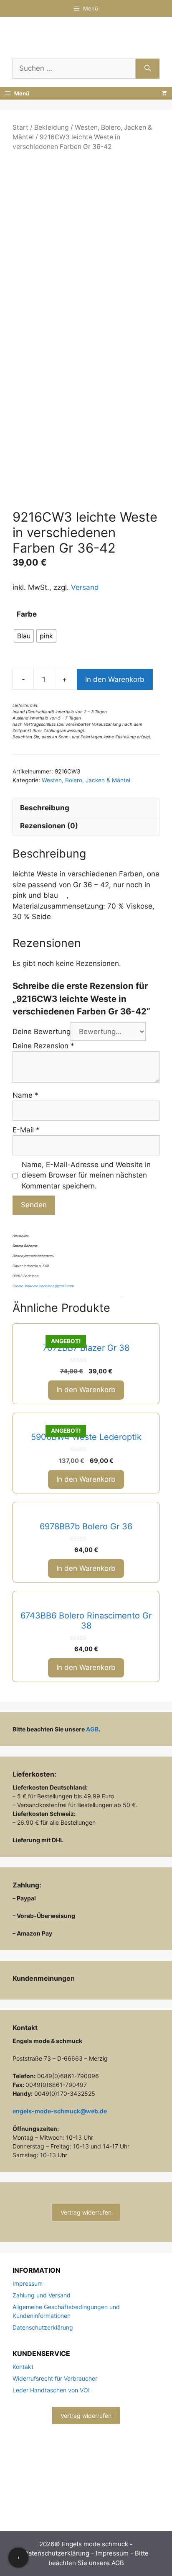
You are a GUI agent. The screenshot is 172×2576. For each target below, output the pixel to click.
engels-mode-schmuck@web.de (60, 2111)
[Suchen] (148, 69)
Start (20, 127)
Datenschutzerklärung (43, 2327)
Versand (85, 587)
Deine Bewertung (42, 1032)
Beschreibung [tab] (45, 808)
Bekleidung (52, 127)
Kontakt (23, 2367)
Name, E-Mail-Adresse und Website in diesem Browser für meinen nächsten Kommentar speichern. (86, 1175)
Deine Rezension (43, 1046)
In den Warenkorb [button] (86, 1390)
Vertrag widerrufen (86, 2212)
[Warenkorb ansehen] (164, 93)
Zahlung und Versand (42, 2295)
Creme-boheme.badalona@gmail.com (43, 1286)
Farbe (27, 614)
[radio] (24, 636)
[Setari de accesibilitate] (18, 2558)
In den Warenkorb (115, 679)
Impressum (28, 2283)
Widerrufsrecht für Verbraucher (55, 2378)
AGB (92, 1729)
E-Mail (26, 1130)
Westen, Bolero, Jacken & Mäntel (86, 780)
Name (25, 1095)
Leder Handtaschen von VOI (51, 2390)
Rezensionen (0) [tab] (49, 826)
